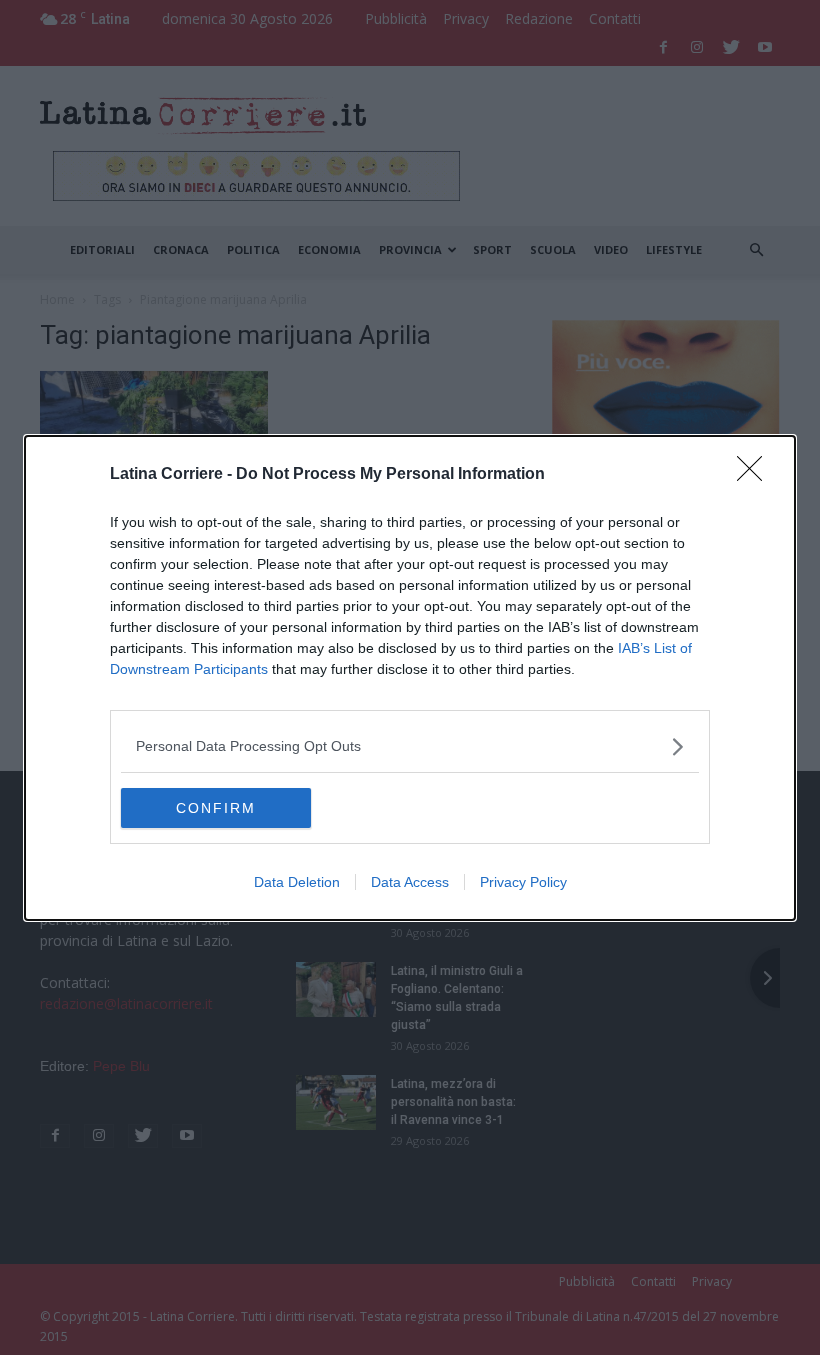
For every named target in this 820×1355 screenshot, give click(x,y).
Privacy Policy (523, 882)
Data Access (410, 882)
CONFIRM (216, 808)
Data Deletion (297, 882)
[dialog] (410, 678)
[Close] (756, 475)
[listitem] (410, 746)
